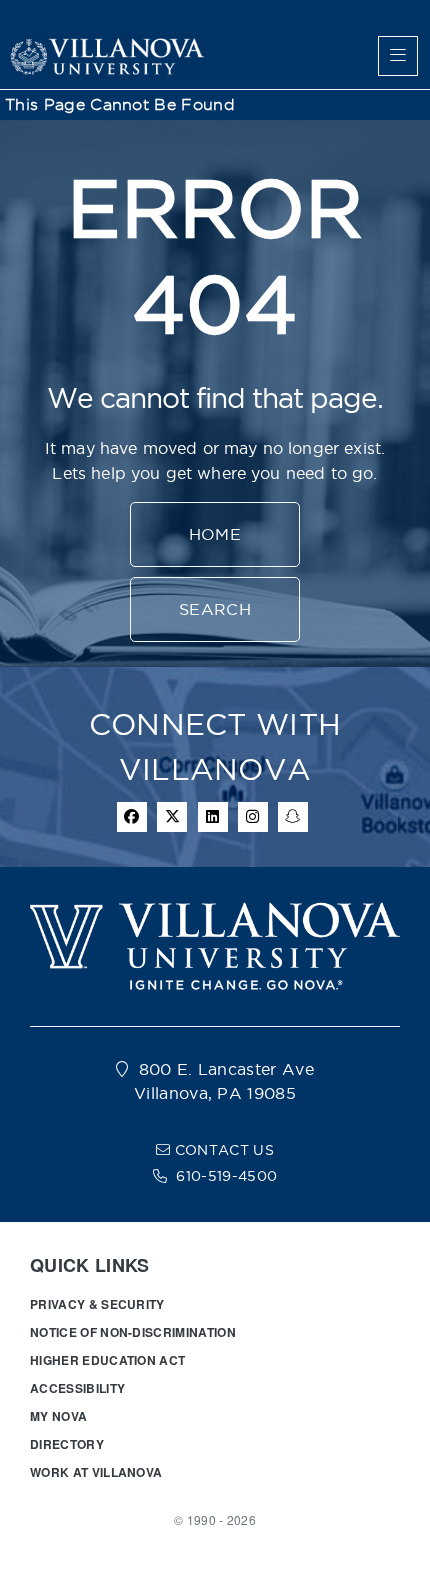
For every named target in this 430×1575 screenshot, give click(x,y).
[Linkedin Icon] (213, 817)
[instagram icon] (253, 817)
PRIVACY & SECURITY (97, 1304)
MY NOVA (58, 1416)
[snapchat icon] (293, 817)
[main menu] (398, 56)
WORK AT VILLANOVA (96, 1472)
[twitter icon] (172, 817)
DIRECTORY (67, 1444)
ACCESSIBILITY (77, 1388)
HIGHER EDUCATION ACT (107, 1360)
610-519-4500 (226, 1176)
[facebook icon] (132, 817)
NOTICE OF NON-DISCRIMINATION (133, 1332)
